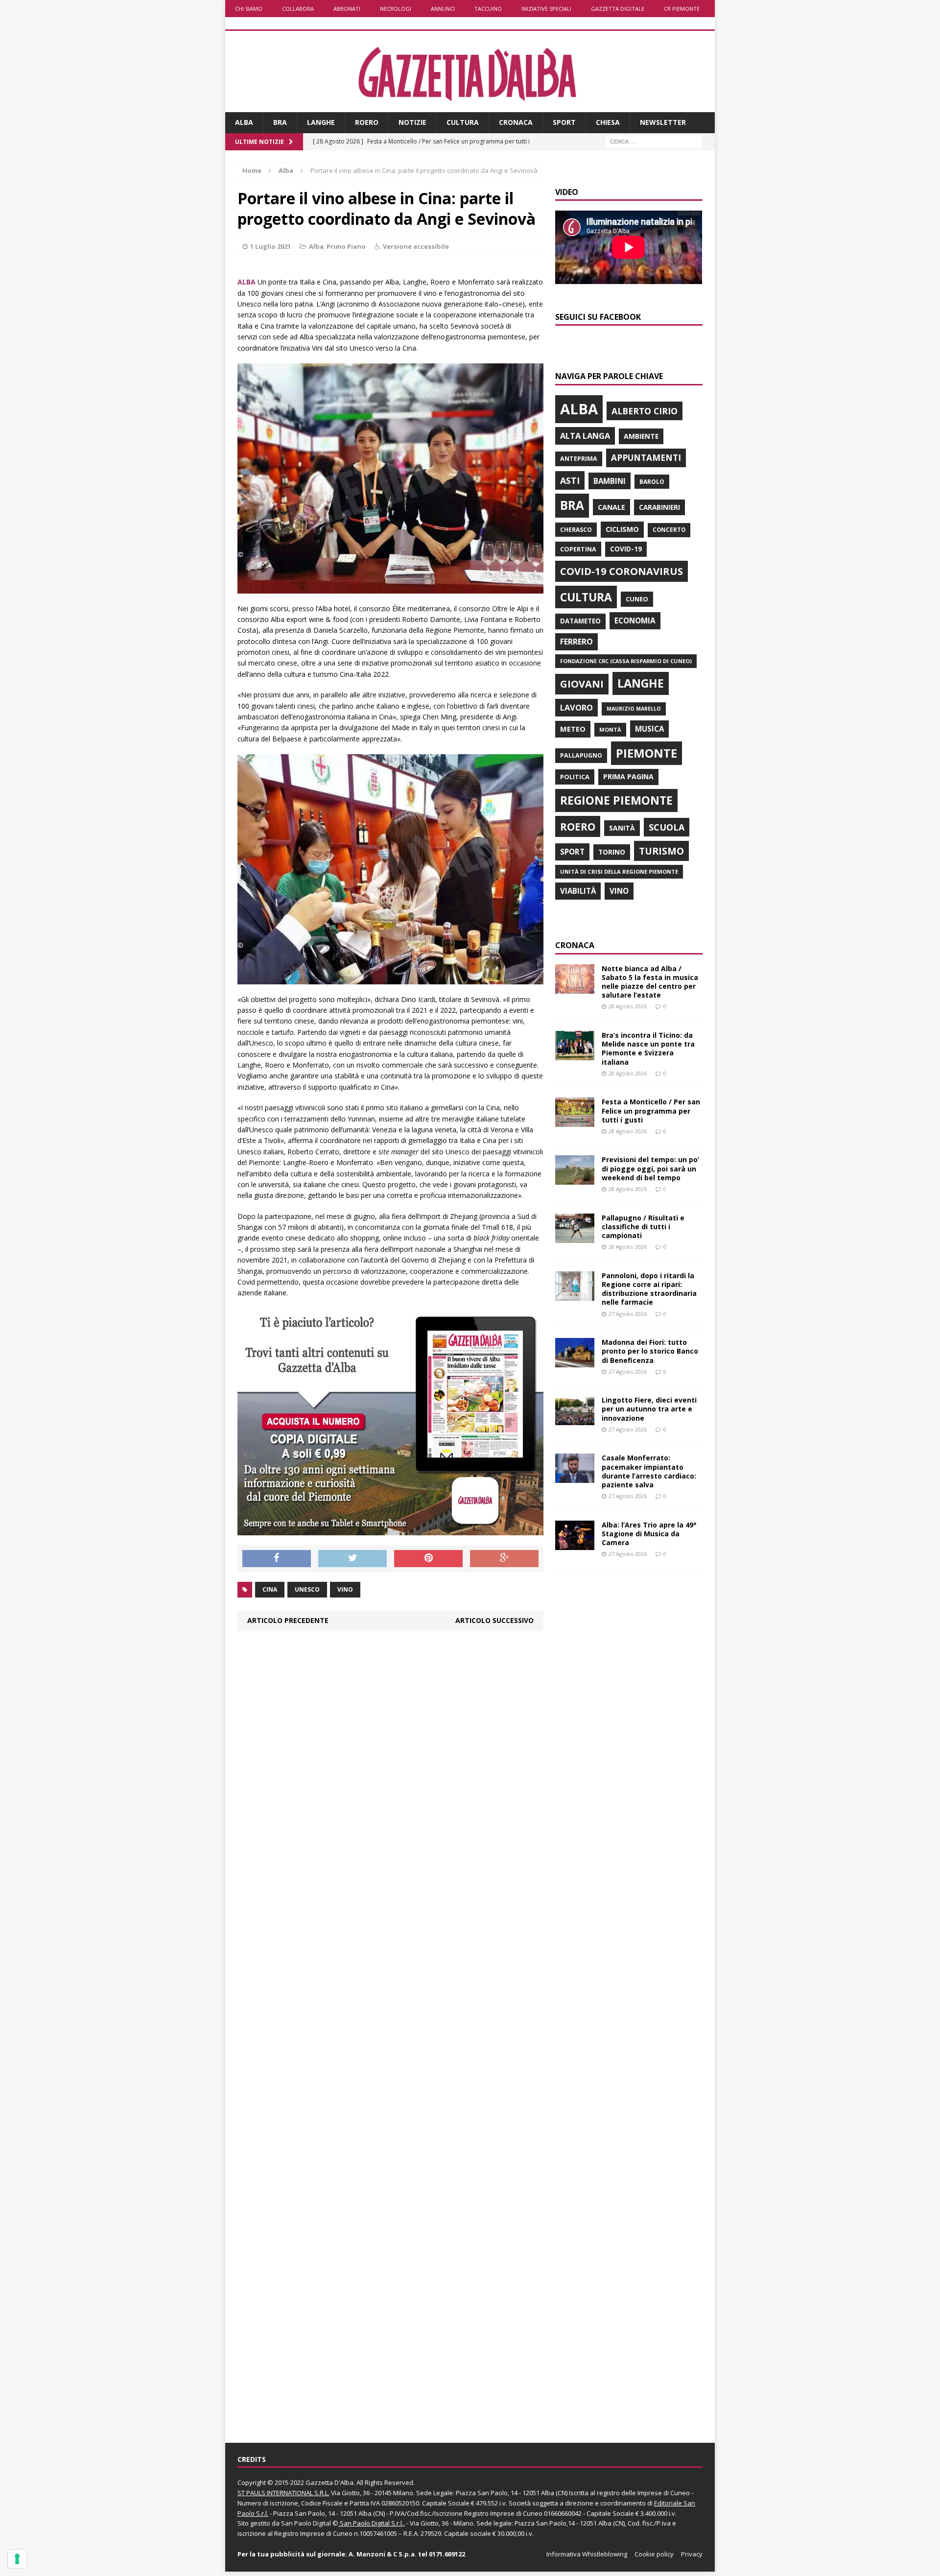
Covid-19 (626, 549)
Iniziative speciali (546, 9)
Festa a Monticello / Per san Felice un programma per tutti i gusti (651, 1110)
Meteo (573, 729)
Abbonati (347, 9)
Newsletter (663, 122)
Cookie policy (654, 2554)
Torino (612, 852)
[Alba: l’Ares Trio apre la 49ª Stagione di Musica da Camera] (575, 1544)
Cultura (463, 122)
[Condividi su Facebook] (277, 1559)
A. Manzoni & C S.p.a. (383, 2554)
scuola (667, 827)
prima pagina (628, 776)
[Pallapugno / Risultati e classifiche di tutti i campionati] (575, 1237)
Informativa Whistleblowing (587, 2554)
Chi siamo (249, 9)
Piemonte (646, 753)
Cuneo (637, 599)
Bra (280, 122)
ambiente (641, 436)
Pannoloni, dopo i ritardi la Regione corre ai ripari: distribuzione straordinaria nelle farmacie (649, 1289)
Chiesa (608, 122)
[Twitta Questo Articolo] (352, 1559)
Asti (570, 480)
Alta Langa (585, 436)
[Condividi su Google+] (504, 1559)
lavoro (576, 708)
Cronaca (516, 122)
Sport (564, 122)
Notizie (412, 122)
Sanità (622, 828)
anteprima (579, 459)
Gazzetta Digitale (618, 9)
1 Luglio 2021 (270, 246)
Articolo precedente (288, 1620)
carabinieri (659, 507)
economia (635, 620)
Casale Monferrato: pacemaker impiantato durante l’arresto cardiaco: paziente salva (649, 1471)
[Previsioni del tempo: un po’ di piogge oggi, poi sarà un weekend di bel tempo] (575, 1179)
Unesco (307, 1589)
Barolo (652, 482)
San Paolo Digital (306, 2523)
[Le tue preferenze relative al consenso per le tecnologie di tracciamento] (17, 2559)
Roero (367, 122)
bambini (610, 481)
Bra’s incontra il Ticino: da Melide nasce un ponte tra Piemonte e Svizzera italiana (648, 1049)
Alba (244, 122)
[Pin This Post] (428, 1559)
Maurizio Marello (634, 709)
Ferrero (576, 642)
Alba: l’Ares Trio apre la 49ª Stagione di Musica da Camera (649, 1534)
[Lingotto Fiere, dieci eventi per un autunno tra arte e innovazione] (575, 1419)
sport (572, 852)
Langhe (321, 122)
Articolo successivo (494, 1620)
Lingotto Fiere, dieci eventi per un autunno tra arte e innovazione (649, 1409)
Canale (611, 507)
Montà (610, 729)
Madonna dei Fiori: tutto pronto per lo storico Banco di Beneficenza (650, 1351)
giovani (582, 684)
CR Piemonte (682, 9)
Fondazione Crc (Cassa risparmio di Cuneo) (626, 661)
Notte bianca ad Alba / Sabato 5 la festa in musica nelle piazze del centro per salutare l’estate (650, 982)
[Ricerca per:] (654, 141)
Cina (270, 1589)
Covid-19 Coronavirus (622, 571)
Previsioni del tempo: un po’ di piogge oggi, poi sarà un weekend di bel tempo (650, 1168)
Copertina (578, 549)
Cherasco (576, 530)
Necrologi (396, 9)
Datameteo (580, 621)
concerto (669, 530)
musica (649, 729)
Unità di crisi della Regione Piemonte (619, 871)
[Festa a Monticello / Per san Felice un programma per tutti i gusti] (575, 1121)
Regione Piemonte (616, 800)
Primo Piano (346, 246)
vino (345, 1589)
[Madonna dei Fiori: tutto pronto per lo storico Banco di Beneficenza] (575, 1362)
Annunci (443, 9)
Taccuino (488, 9)
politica (575, 777)
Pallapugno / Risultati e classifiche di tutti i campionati (643, 1227)
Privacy (692, 2554)
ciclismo (622, 529)
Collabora (298, 9)
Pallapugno (581, 755)
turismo (661, 851)
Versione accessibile (416, 246)
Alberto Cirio (645, 411)
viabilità (578, 891)
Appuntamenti (646, 457)
